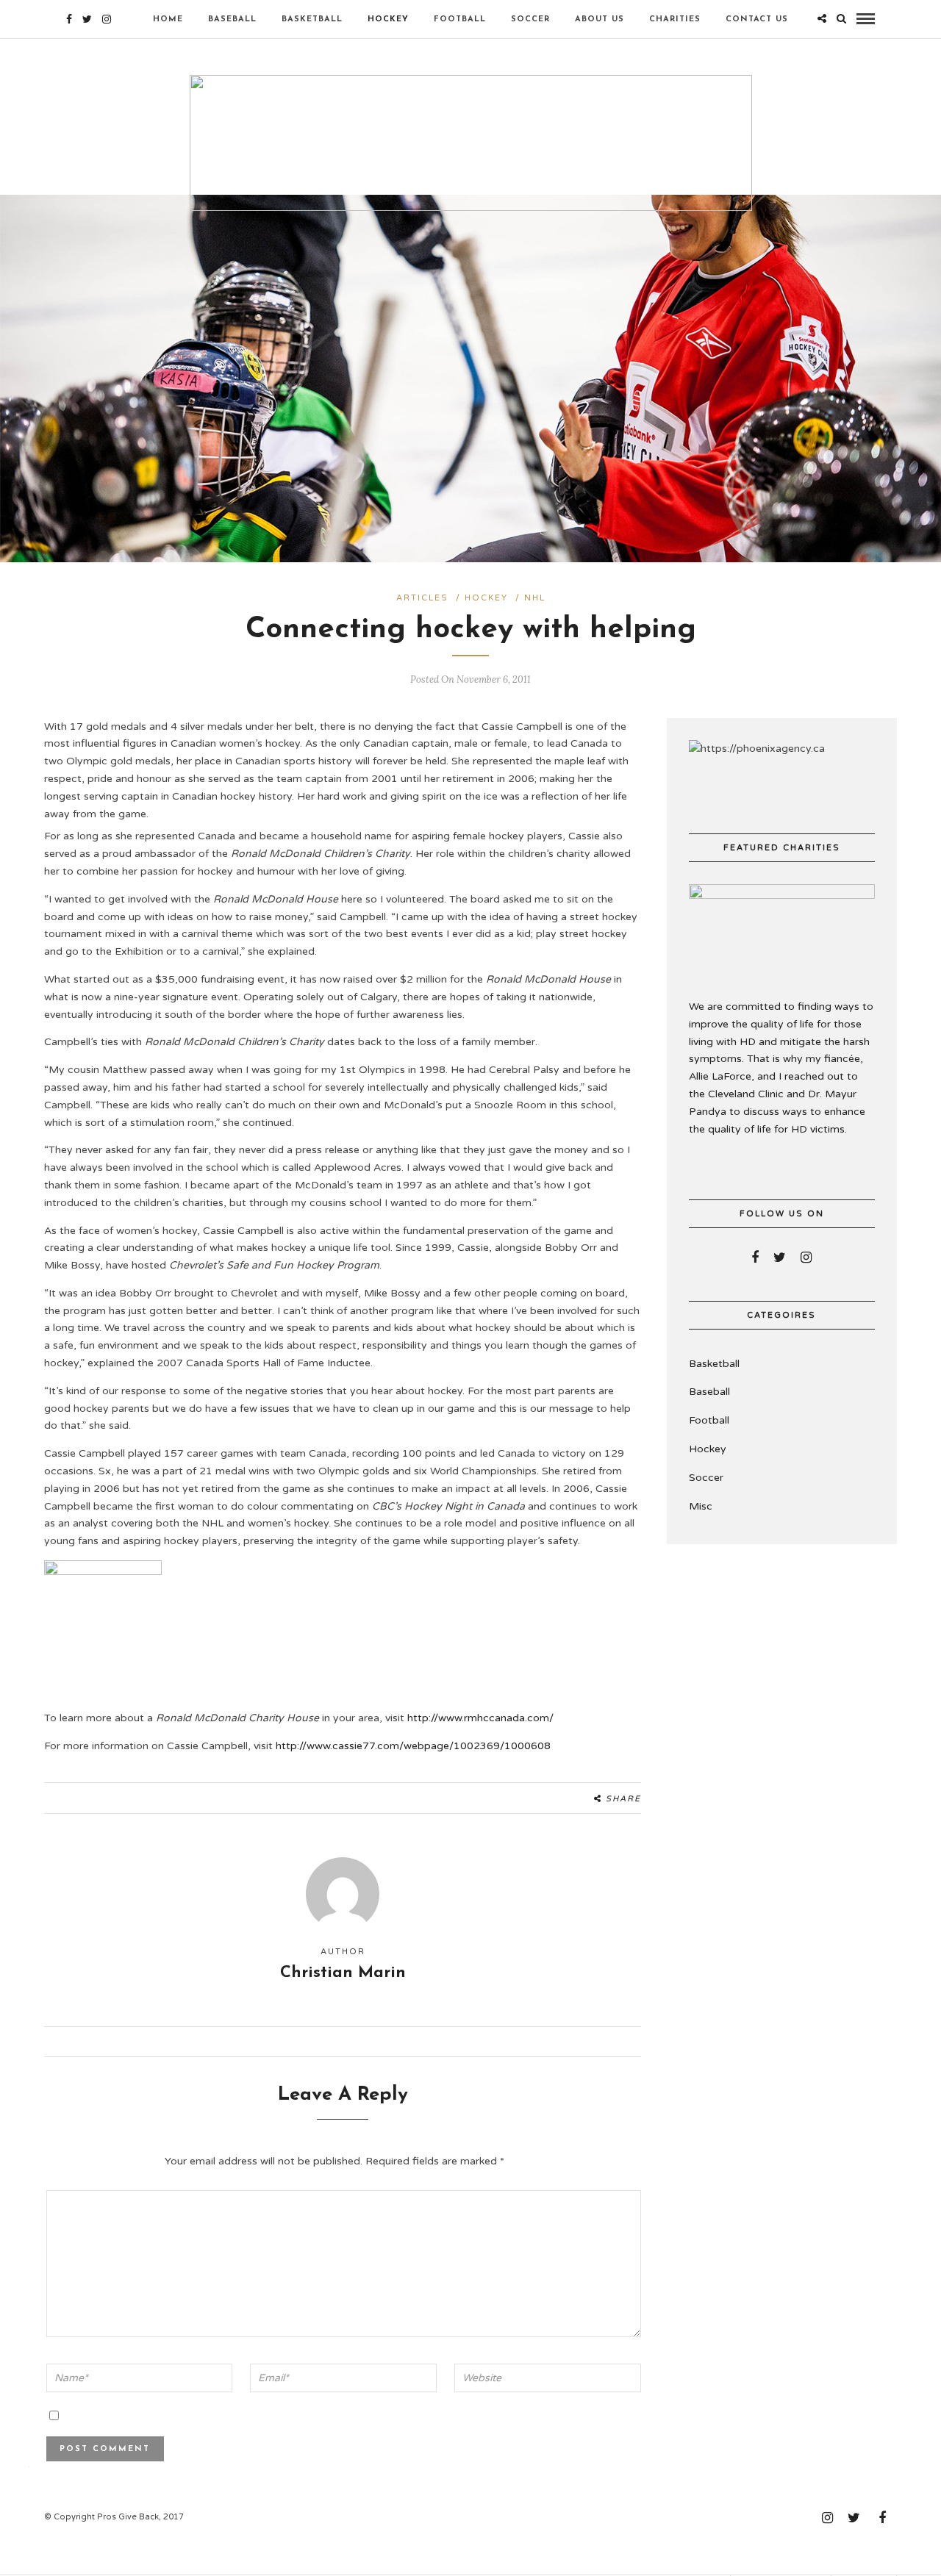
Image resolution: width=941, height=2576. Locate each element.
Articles (422, 598)
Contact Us (757, 19)
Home (168, 19)
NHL (535, 598)
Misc (701, 1506)
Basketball (312, 19)
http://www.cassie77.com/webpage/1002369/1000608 (413, 1746)
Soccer (530, 19)
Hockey (388, 19)
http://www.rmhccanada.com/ (480, 1718)
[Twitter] (780, 1257)
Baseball (232, 19)
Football (460, 19)
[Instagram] (107, 19)
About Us (600, 19)
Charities (675, 19)
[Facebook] (755, 1257)
